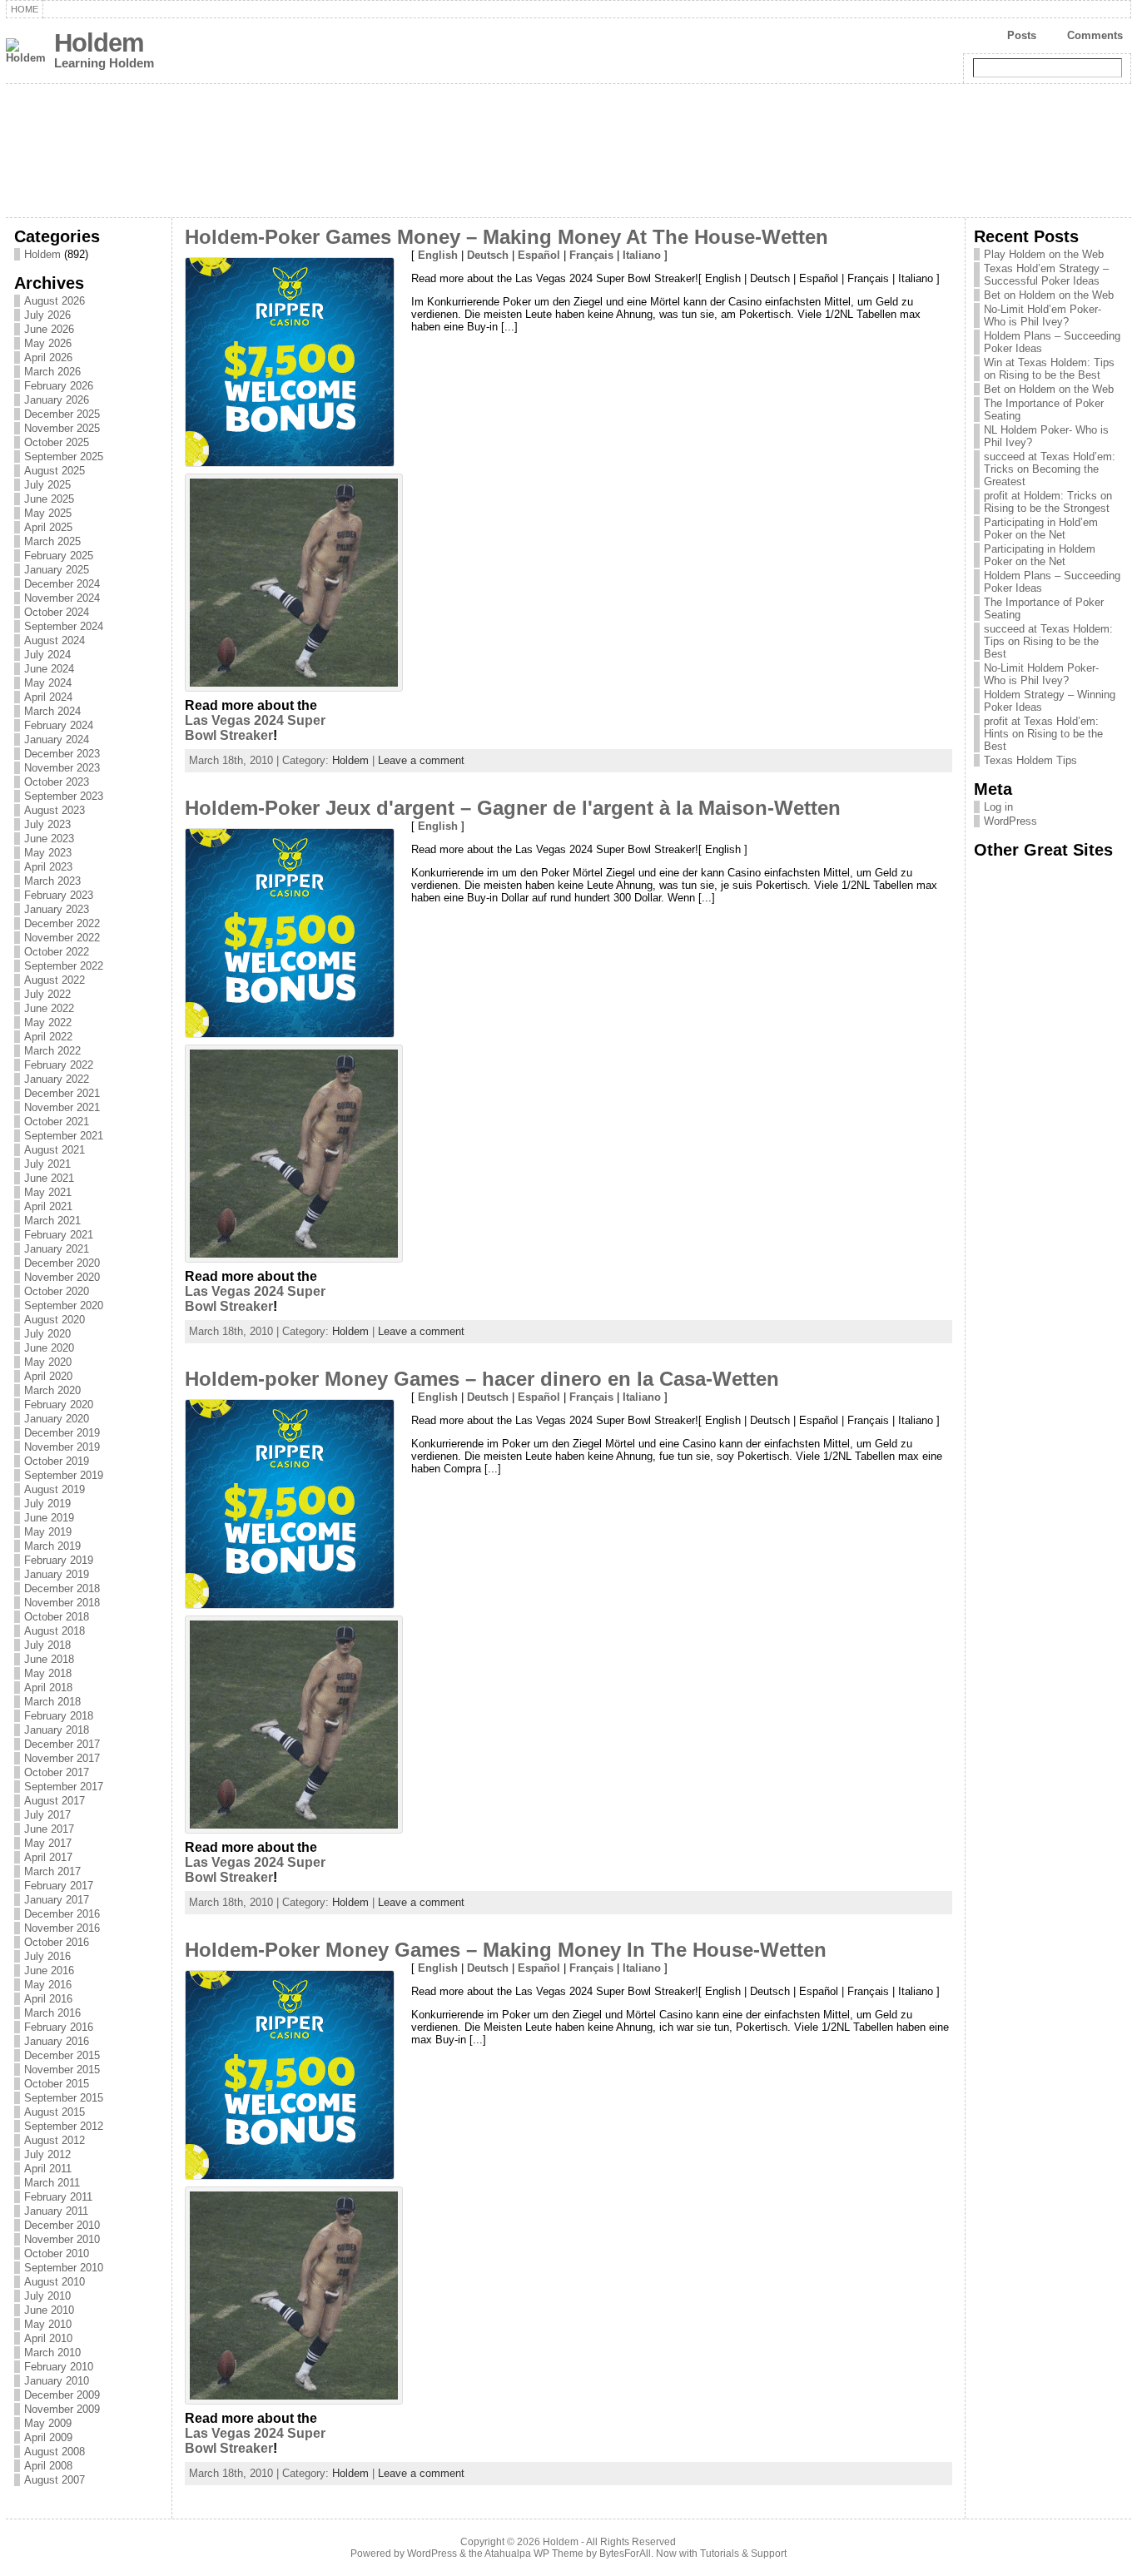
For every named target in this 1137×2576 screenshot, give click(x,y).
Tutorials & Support (743, 2554)
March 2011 (52, 2183)
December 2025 (62, 414)
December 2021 (62, 1093)
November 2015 (62, 2070)
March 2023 (52, 881)
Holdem (99, 43)
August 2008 (55, 2452)
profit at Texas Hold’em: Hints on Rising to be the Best (1043, 734)
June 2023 (49, 839)
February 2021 (59, 1235)
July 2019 (47, 1504)
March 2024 (52, 711)
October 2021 (57, 1122)
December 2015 (62, 2055)
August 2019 (55, 1489)
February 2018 (59, 1716)
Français (591, 255)
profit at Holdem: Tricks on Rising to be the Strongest (1048, 502)
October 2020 (57, 1291)
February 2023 (59, 895)
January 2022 (57, 1079)
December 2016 (62, 1914)
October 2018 (57, 1617)
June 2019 (49, 1518)
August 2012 (55, 2140)
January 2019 (57, 1574)
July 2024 (47, 655)
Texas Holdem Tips (1030, 760)
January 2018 (57, 1730)
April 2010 (48, 2338)
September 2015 (64, 2098)
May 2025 (48, 513)
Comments (1095, 35)
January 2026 (57, 400)
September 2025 (64, 457)
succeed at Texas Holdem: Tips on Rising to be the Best (1048, 641)
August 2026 (55, 301)
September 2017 (64, 1787)
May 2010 (48, 2324)
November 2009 (62, 2409)
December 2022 (62, 923)
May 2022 (48, 1022)
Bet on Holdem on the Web (1049, 295)
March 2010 (52, 2353)
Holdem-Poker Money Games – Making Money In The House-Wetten (506, 1950)
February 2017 (59, 1886)
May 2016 (48, 1985)
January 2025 (57, 570)
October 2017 (57, 1772)
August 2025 (55, 471)
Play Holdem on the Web (1044, 254)
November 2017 (62, 1758)
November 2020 (62, 1277)
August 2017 (55, 1801)
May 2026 (48, 343)
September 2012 (64, 2126)
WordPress (1010, 821)
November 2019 (62, 1447)
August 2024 (55, 640)
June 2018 (49, 1659)
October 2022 (57, 952)
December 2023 (62, 754)
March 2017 (52, 1871)
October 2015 (57, 2084)
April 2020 (48, 1376)
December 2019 (62, 1433)
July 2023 (47, 824)
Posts (1022, 35)
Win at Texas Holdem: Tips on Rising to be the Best (1049, 369)
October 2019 (57, 1461)
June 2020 (49, 1348)
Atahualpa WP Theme (534, 2554)
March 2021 (52, 1221)
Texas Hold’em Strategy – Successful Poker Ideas (1046, 275)
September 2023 (64, 796)
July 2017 (47, 1815)
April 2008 (48, 2466)
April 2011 (48, 2169)
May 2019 (48, 1532)
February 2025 (59, 556)
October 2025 (57, 442)
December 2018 (62, 1588)
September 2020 (64, 1305)
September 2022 (64, 966)
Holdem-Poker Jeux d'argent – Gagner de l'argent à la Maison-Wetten (513, 808)
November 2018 (62, 1603)
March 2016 (52, 2013)
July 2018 (47, 1645)
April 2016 (48, 1999)
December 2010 (62, 2225)
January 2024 (57, 740)
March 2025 (52, 541)
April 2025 (48, 527)
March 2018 (52, 1702)
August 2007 (55, 2480)
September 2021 (64, 1136)
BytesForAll (625, 2554)
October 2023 (57, 782)
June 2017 (49, 1829)
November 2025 (62, 428)
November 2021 (62, 1107)
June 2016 (49, 1970)
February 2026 (59, 386)
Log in (998, 807)
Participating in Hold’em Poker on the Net (1041, 529)
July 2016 (47, 1956)
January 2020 (57, 1419)
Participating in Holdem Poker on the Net (1040, 555)
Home (25, 9)
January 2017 (57, 1900)
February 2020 (59, 1405)
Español (539, 255)
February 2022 (59, 1065)
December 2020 (62, 1263)
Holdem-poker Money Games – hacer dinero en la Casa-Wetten (482, 1379)
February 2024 (59, 725)
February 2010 (59, 2367)
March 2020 (52, 1390)
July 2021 (47, 1164)
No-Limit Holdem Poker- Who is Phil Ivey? (1041, 674)
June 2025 (49, 499)
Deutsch (488, 255)
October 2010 (57, 2253)
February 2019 (59, 1560)
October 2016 (57, 1942)
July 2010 (47, 2296)
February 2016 (59, 2027)
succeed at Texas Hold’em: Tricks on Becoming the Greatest (1050, 469)
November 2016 (62, 1928)
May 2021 (48, 1192)
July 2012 (47, 2154)
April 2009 (48, 2437)
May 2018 (48, 1673)
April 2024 (48, 697)
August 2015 (55, 2112)
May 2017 (48, 1843)
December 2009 (62, 2395)
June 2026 (49, 329)
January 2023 (57, 909)
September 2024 (64, 626)
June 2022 (49, 1008)
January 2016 (57, 2041)
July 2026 (47, 315)
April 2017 (48, 1857)
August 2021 (55, 1150)
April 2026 (48, 357)
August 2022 (55, 980)
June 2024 (49, 669)
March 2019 (52, 1546)
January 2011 (56, 2211)
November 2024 (62, 598)
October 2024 (57, 612)
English (438, 255)
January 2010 (57, 2381)
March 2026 (52, 372)
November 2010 (62, 2239)
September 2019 (64, 1475)
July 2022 (47, 994)
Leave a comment (421, 760)
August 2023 (55, 810)
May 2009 (48, 2423)
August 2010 (55, 2282)
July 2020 (47, 1334)
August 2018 (55, 1631)
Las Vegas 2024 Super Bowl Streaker (255, 728)
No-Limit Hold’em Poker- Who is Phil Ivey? (1043, 315)
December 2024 (62, 584)
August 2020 (55, 1320)
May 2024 (48, 683)
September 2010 (64, 2268)
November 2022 (62, 938)
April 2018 (48, 1688)
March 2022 (52, 1051)
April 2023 (48, 867)
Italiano (642, 255)
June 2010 (49, 2310)
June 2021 (49, 1178)
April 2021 (48, 1206)
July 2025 (47, 485)
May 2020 (48, 1362)
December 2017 (62, 1744)
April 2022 (48, 1037)
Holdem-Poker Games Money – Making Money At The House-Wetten (506, 237)
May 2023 (48, 853)
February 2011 (58, 2197)
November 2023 (62, 768)
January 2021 (57, 1249)
